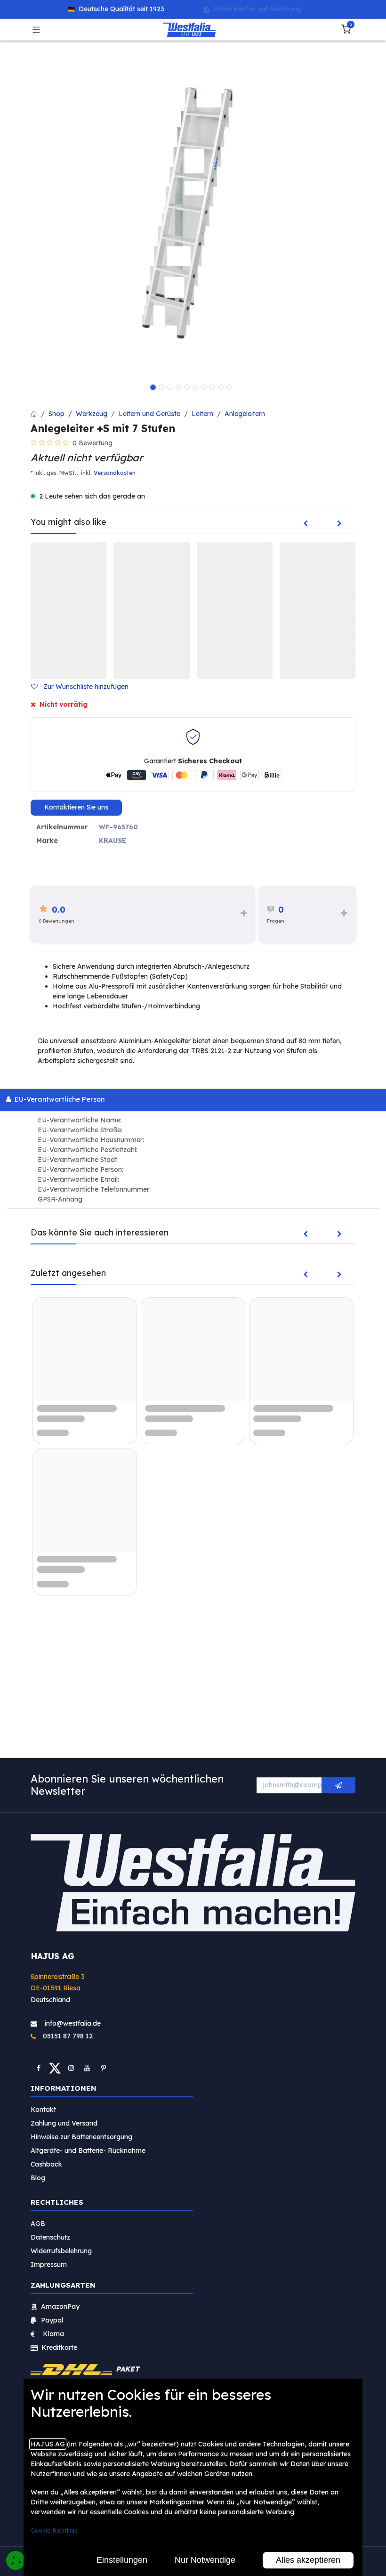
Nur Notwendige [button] (205, 2560)
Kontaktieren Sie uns (76, 807)
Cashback (46, 2164)
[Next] (339, 524)
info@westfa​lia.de (73, 2023)
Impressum (49, 2264)
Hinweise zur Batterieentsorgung (81, 2136)
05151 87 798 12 (65, 2036)
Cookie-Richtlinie (54, 2531)
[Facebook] (39, 2068)
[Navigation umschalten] (36, 30)
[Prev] (306, 524)
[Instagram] (71, 2068)
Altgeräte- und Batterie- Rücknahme (88, 2150)
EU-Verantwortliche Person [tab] (59, 1099)
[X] (55, 2068)
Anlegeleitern (245, 414)
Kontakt (43, 2109)
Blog (38, 2177)
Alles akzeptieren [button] (308, 2560)
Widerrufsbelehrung (62, 2250)
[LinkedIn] (104, 2068)
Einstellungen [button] (122, 2560)
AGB (38, 2223)
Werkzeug (92, 414)
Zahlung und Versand (64, 2123)
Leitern (202, 414)
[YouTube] (87, 2068)
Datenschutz (50, 2237)
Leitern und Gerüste (149, 414)
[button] (84, 687)
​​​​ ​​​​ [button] (338, 1785)
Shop (56, 414)
